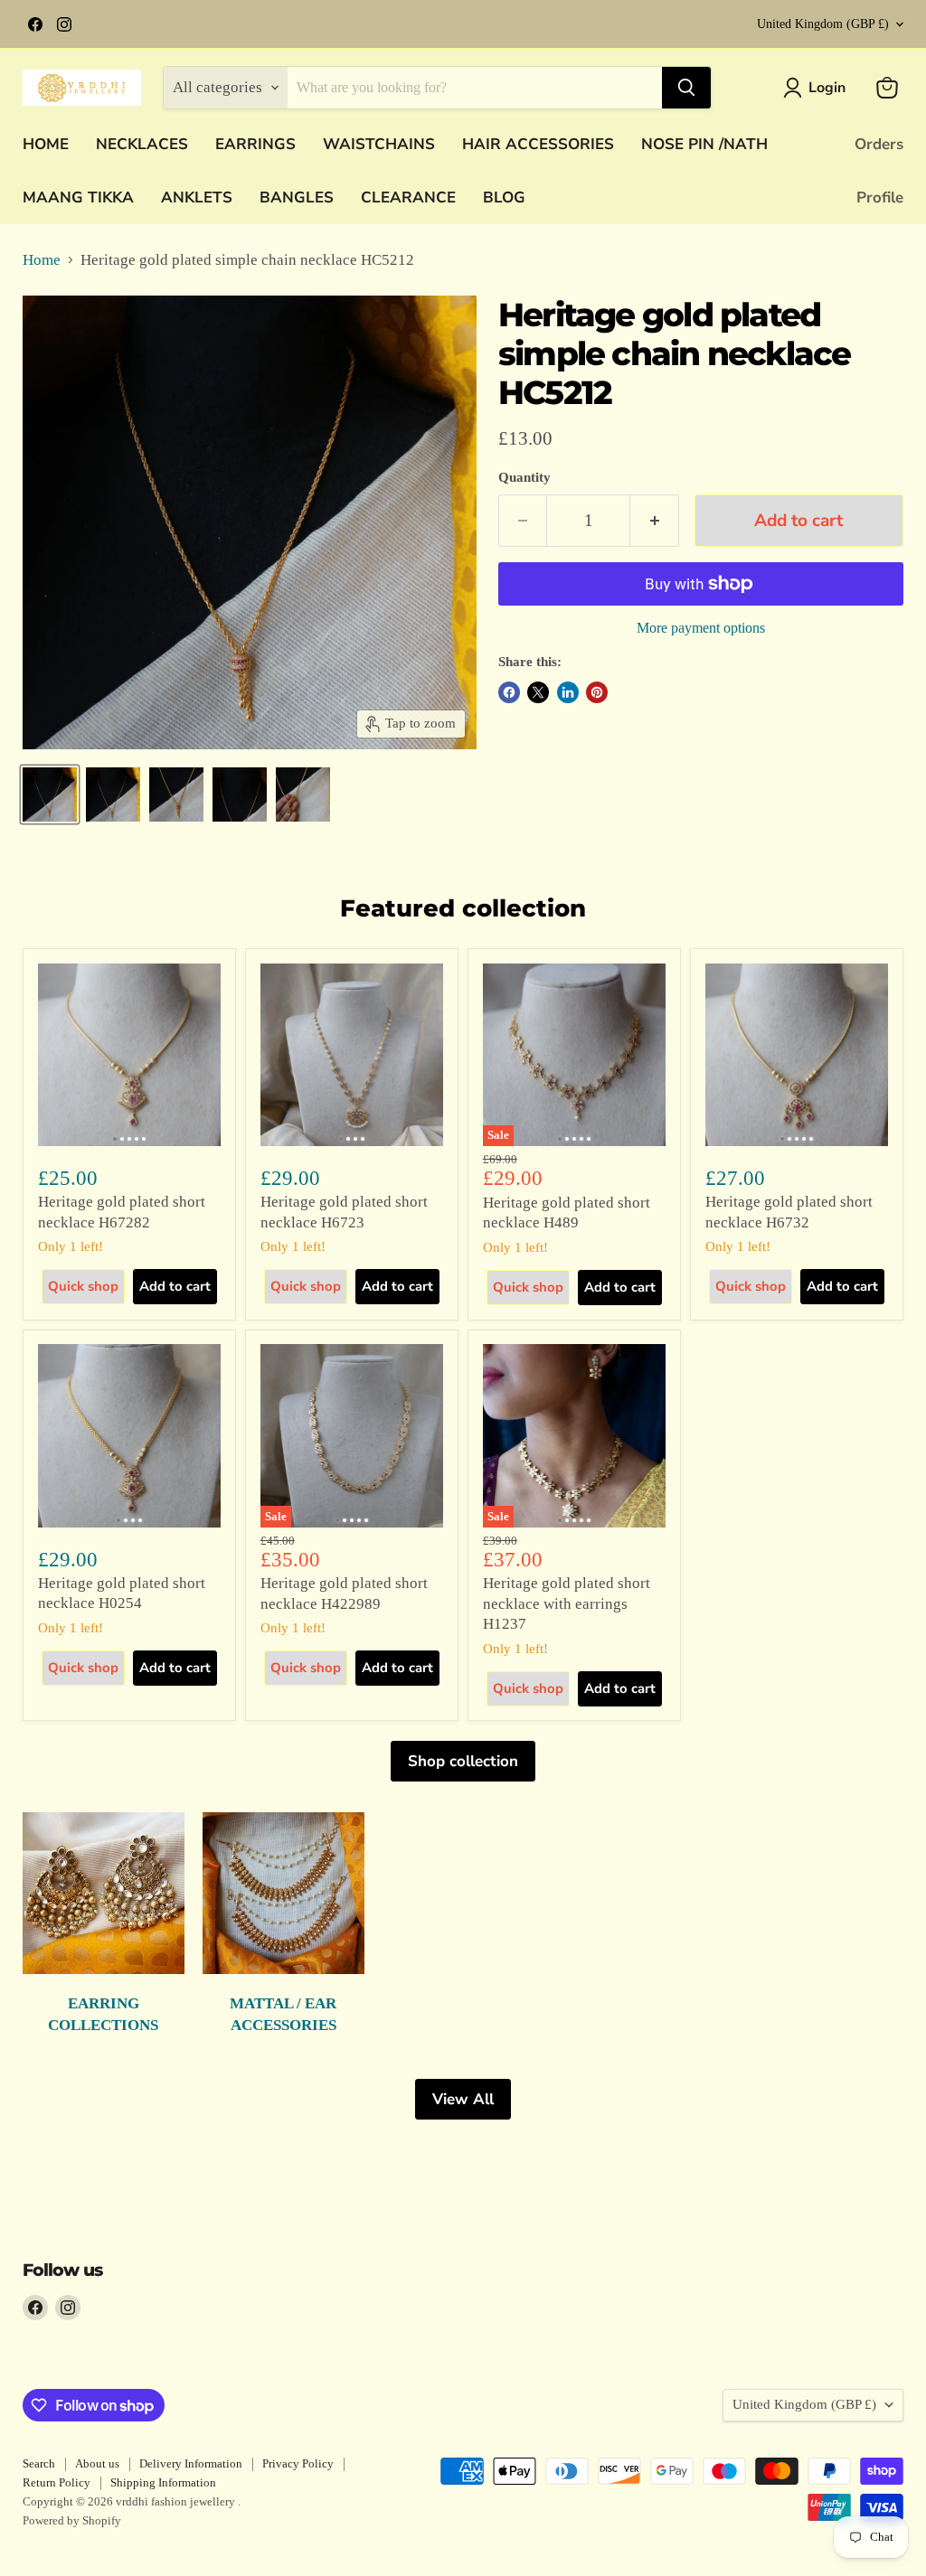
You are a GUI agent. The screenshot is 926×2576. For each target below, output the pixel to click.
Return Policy (57, 2482)
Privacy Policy (298, 2463)
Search (39, 2463)
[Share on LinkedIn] (568, 692)
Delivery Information (191, 2463)
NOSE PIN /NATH (704, 144)
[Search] (686, 88)
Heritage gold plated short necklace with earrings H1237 (567, 1603)
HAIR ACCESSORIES (538, 144)
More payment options (701, 628)
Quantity (524, 477)
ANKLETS (197, 197)
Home (42, 260)
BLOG (504, 197)
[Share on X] (538, 692)
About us (97, 2463)
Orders (879, 144)
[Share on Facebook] (509, 692)
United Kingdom (823, 24)
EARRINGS (255, 144)
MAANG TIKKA (78, 197)
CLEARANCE (408, 197)
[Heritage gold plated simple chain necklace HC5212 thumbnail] (50, 794)
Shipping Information (163, 2482)
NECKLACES (142, 144)
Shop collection (463, 1761)
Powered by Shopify (72, 2520)
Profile (880, 197)
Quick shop (83, 1286)
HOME (46, 144)
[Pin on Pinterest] (597, 692)
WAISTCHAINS (379, 144)
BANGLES (297, 197)
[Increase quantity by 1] (655, 521)
